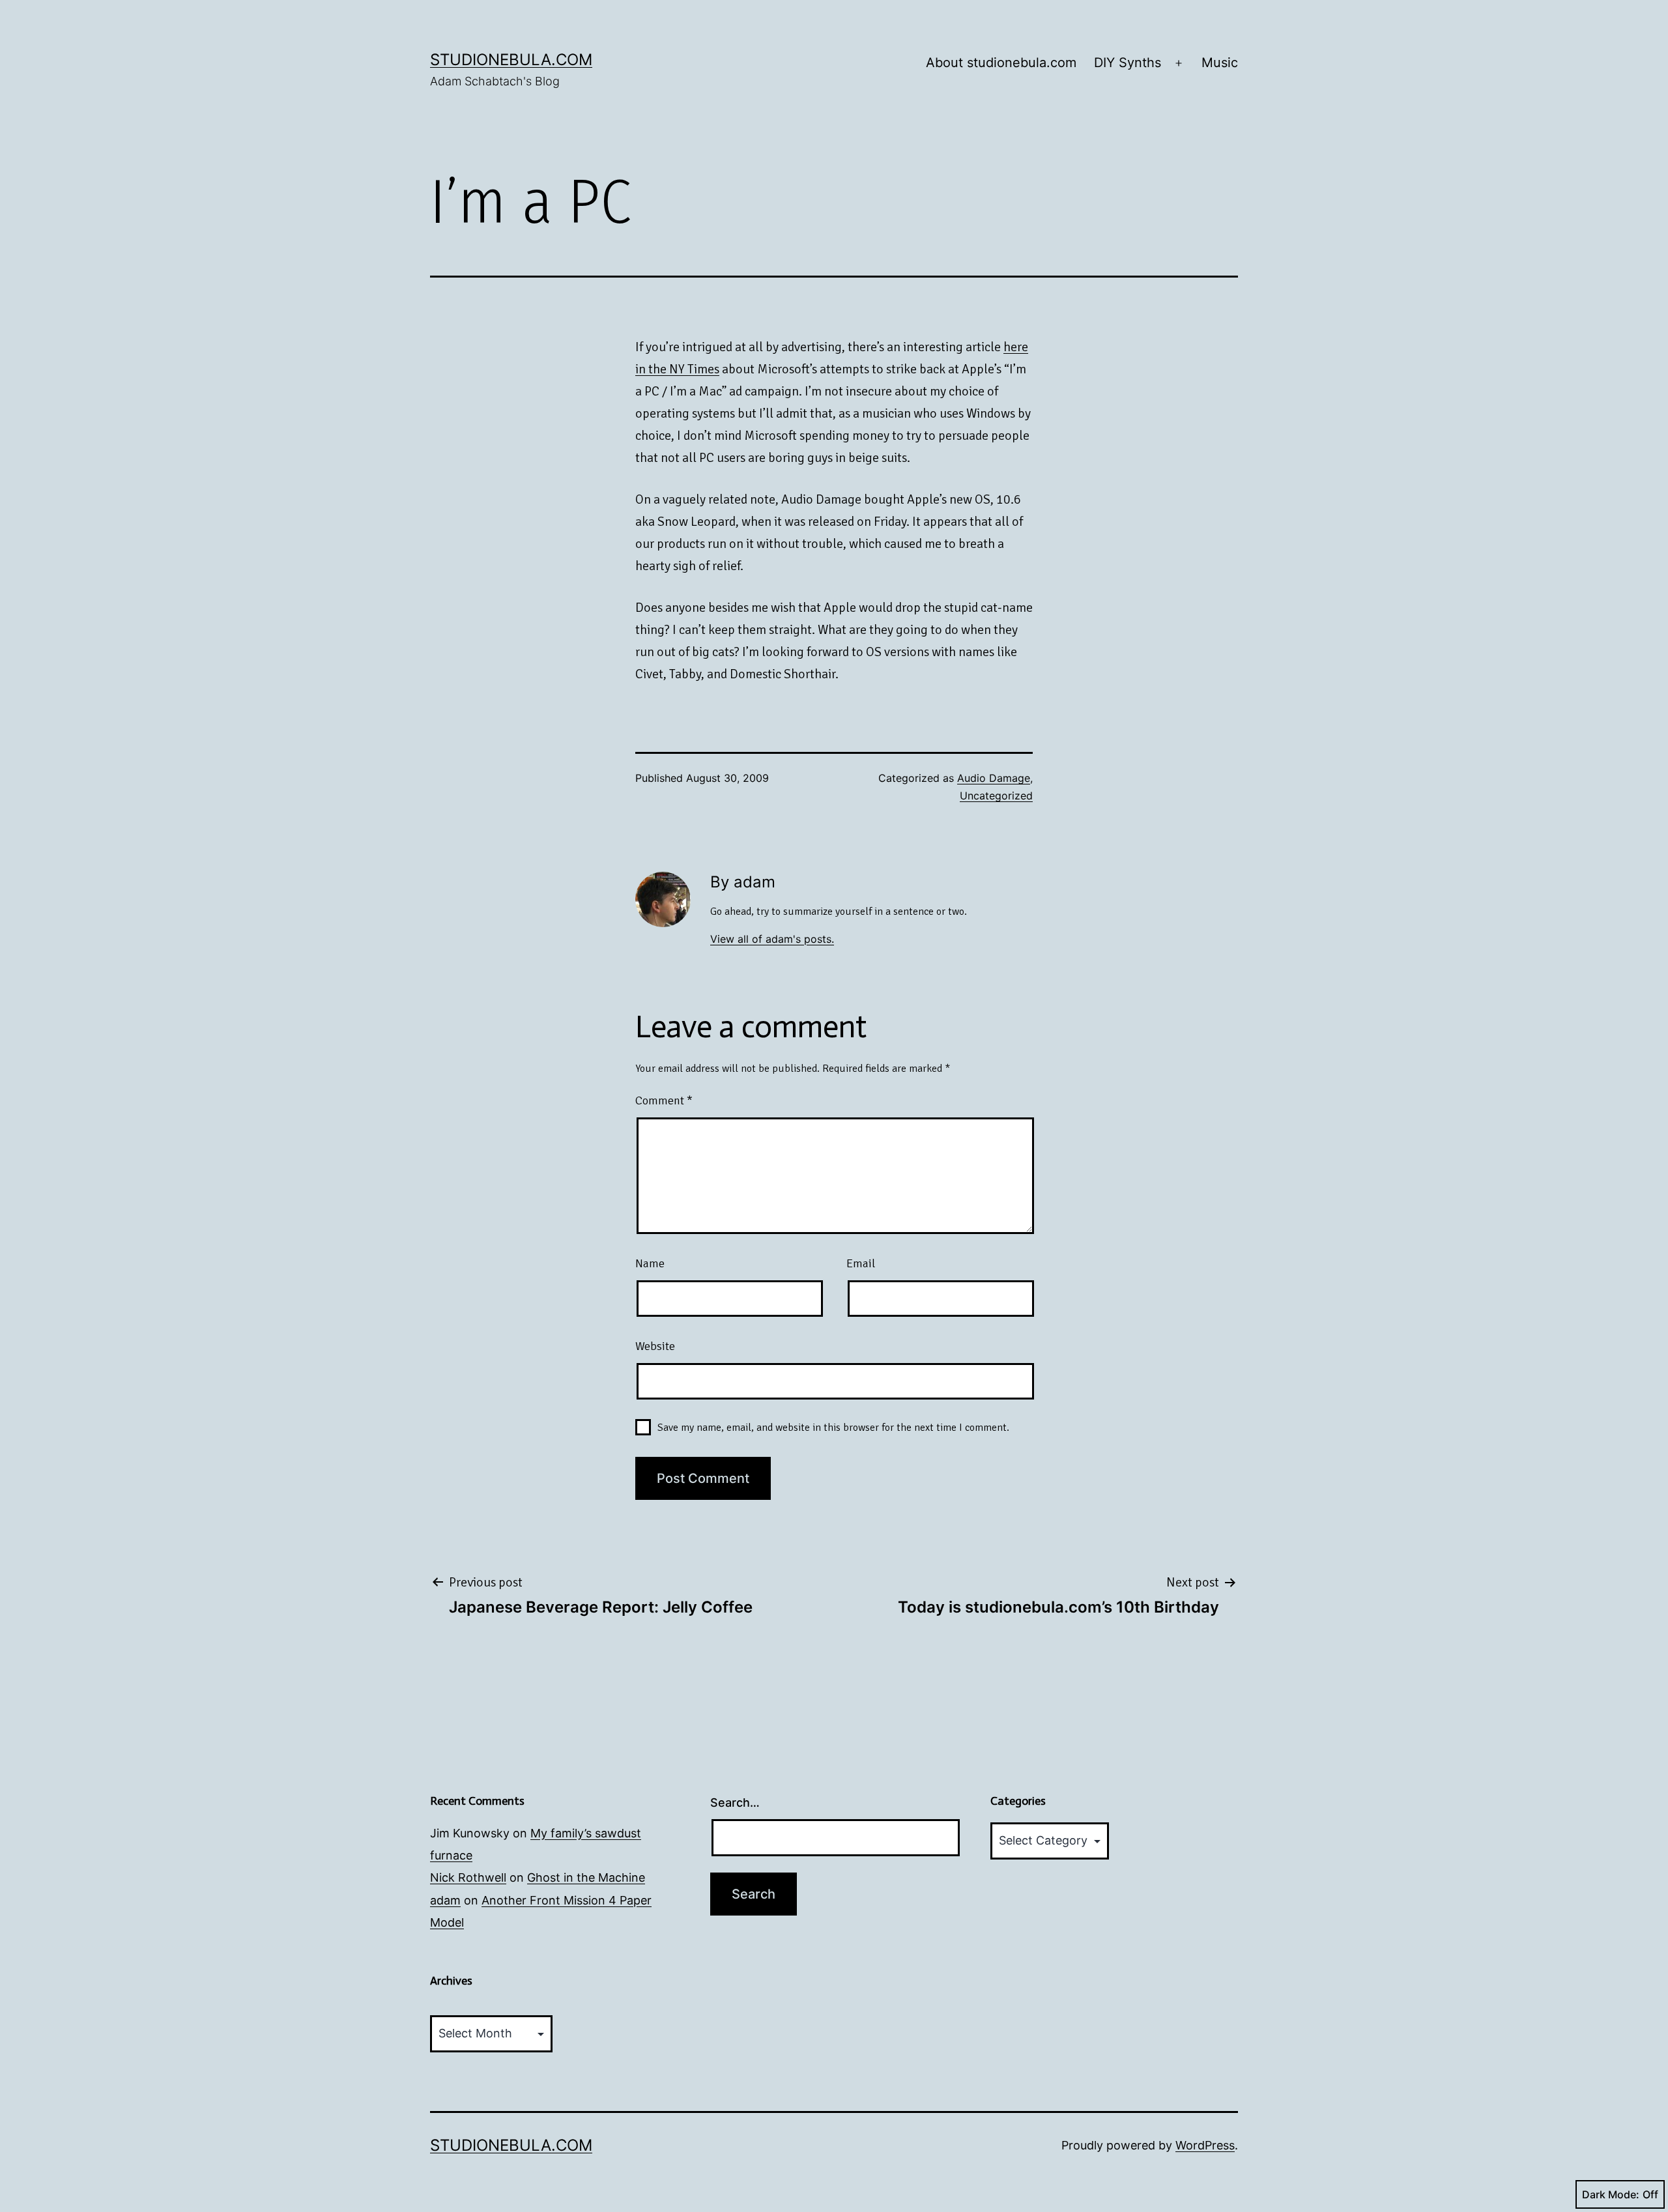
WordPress (1205, 2145)
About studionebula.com (1001, 63)
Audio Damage (994, 778)
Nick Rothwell (468, 1877)
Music (1220, 63)
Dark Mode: (1611, 2194)
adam (445, 1900)
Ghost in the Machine (586, 1877)
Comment (664, 1100)
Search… (735, 1803)
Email (861, 1263)
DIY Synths (1128, 63)
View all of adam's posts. (772, 939)
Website (655, 1346)
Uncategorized (996, 796)
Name (650, 1263)
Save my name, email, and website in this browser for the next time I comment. (833, 1428)
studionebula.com (511, 60)
